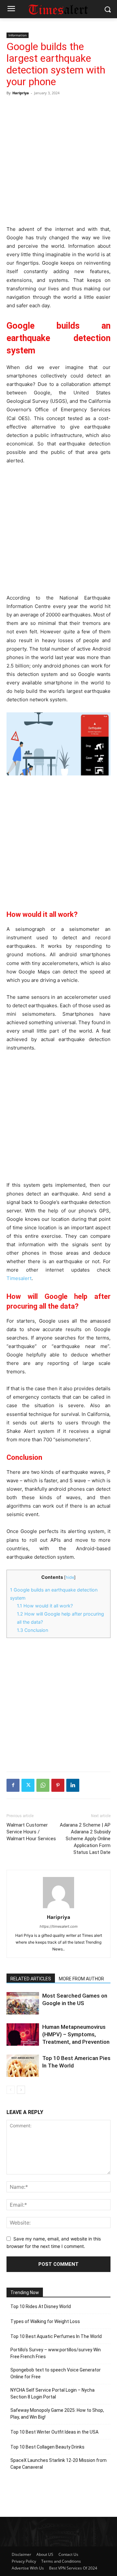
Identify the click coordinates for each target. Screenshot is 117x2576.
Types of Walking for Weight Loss (45, 2321)
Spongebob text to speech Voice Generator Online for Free (56, 2373)
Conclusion (32, 1630)
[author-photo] (58, 1908)
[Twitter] (28, 1785)
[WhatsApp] (43, 1785)
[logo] (58, 9)
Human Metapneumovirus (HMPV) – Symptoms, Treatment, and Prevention (76, 2034)
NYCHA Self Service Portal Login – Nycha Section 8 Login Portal (52, 2393)
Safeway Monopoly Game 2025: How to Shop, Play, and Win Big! (57, 2414)
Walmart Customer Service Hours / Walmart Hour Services (31, 1832)
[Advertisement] (58, 160)
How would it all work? (45, 1606)
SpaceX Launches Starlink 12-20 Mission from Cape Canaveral (58, 2464)
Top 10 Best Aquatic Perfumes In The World (56, 2336)
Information (18, 35)
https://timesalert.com (59, 1926)
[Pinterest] (58, 1785)
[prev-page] (11, 2090)
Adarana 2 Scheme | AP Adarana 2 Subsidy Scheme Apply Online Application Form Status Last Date (85, 1839)
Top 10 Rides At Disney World (41, 2306)
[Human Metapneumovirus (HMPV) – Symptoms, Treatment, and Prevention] (23, 2034)
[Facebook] (13, 1785)
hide (70, 1577)
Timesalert (19, 1278)
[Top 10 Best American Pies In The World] (23, 2066)
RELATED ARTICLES (31, 1979)
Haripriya (21, 93)
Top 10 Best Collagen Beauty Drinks (47, 2447)
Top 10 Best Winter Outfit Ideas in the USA (54, 2432)
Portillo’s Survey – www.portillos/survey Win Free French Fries (56, 2353)
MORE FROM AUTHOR (81, 1979)
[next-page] (21, 2090)
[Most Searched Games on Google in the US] (23, 2003)
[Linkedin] (73, 1785)
